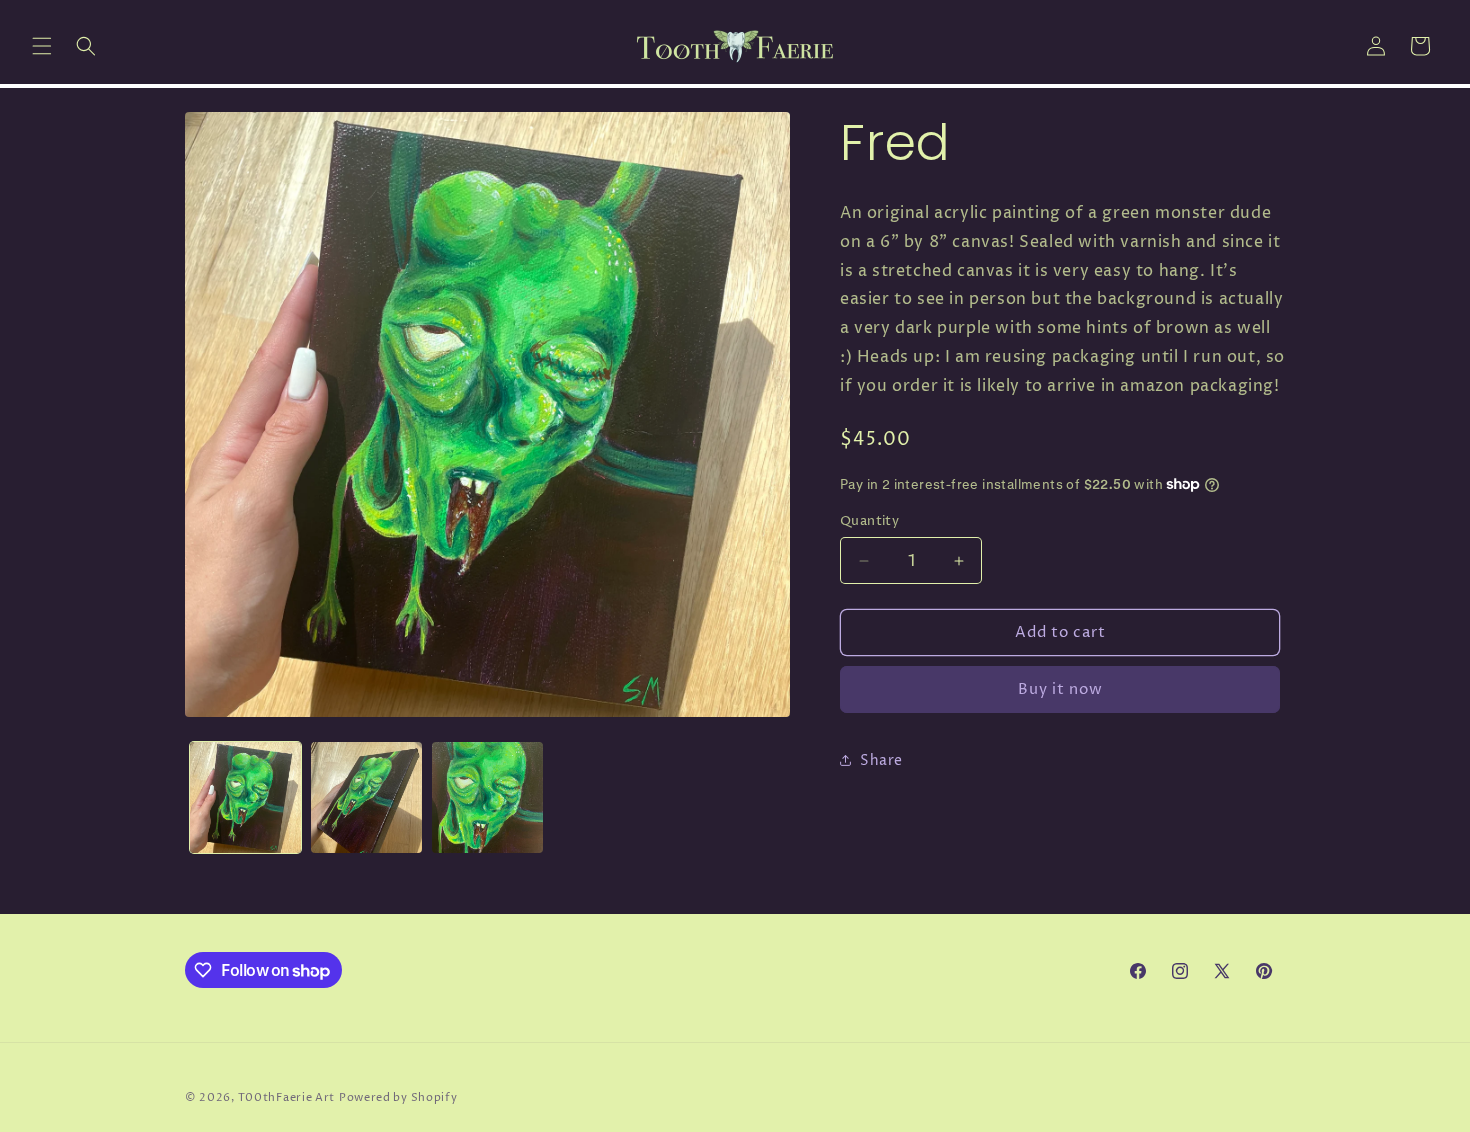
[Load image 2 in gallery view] (366, 797)
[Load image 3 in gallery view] (487, 797)
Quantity (869, 521)
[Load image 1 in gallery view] (245, 797)
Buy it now (1060, 689)
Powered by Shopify (398, 1097)
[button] (42, 46)
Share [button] (881, 760)
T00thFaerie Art (287, 1097)
